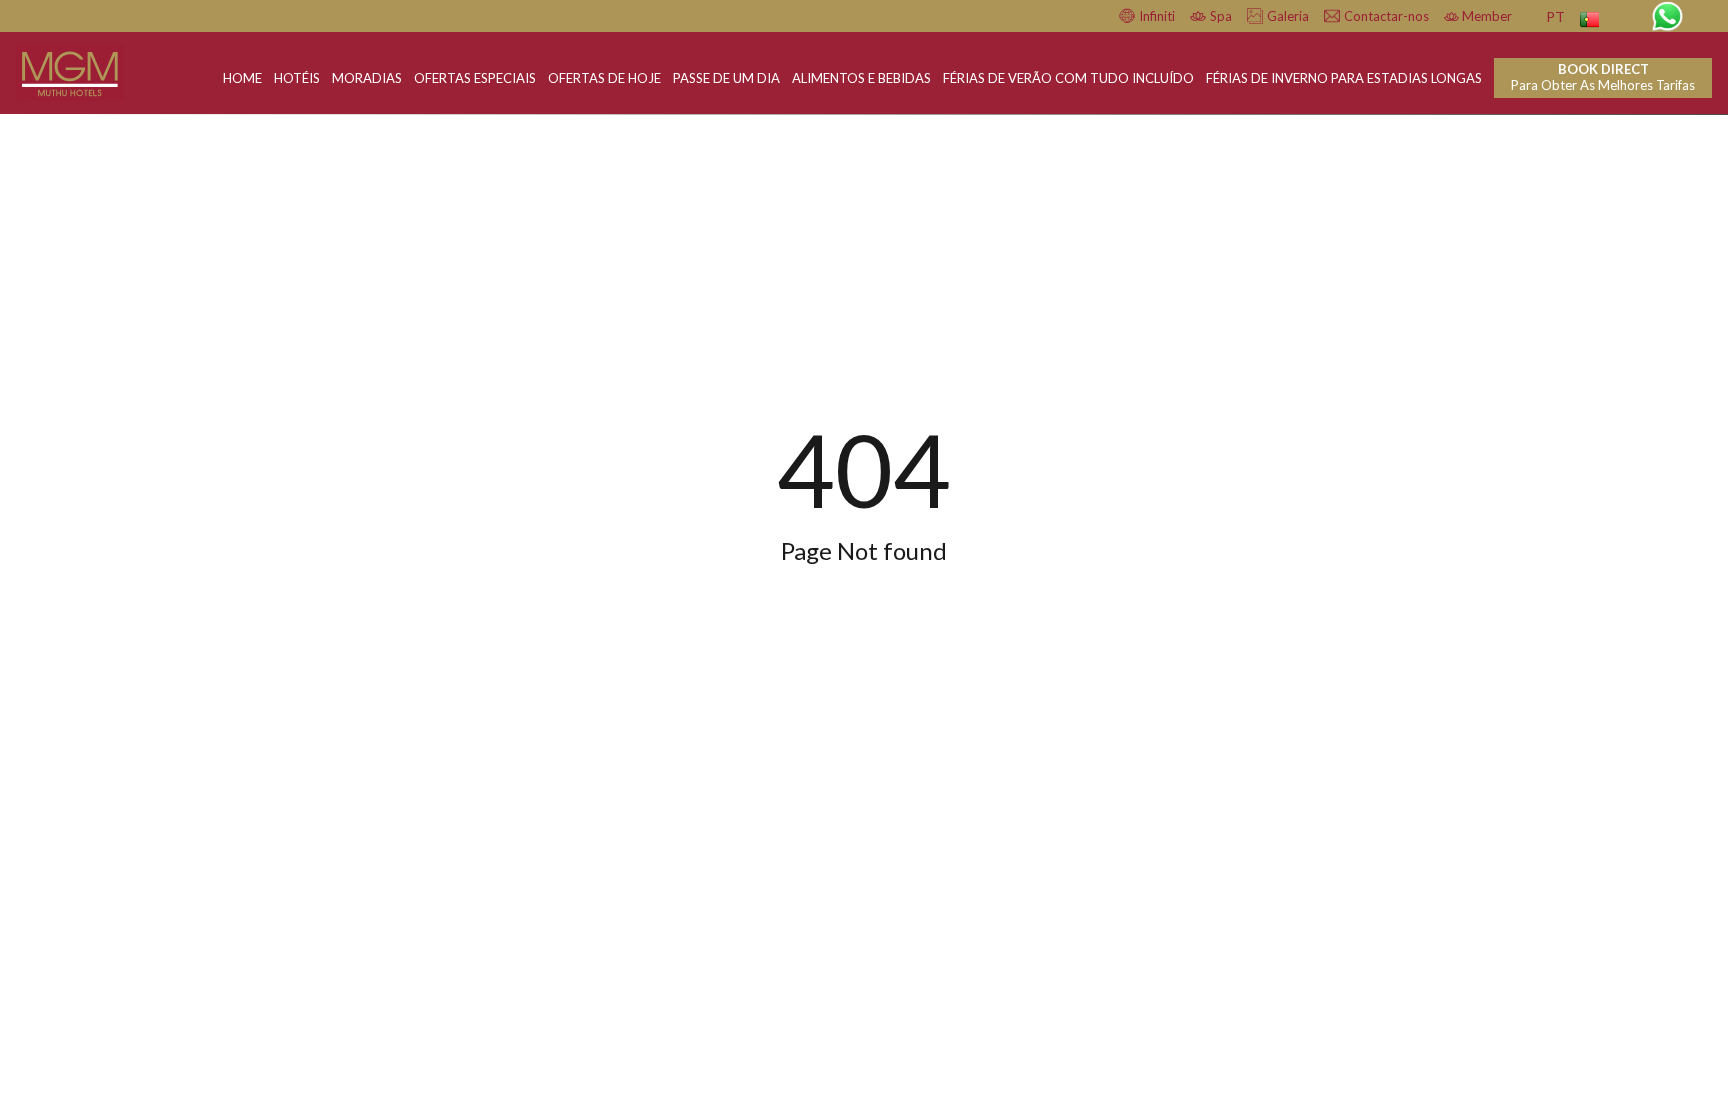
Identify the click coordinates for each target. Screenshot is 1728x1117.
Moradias (367, 78)
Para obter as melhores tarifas (1603, 77)
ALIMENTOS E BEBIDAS (861, 78)
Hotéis (297, 78)
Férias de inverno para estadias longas (1344, 78)
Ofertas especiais (475, 78)
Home (242, 78)
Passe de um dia (726, 78)
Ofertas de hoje (604, 78)
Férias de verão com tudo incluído (1068, 78)
